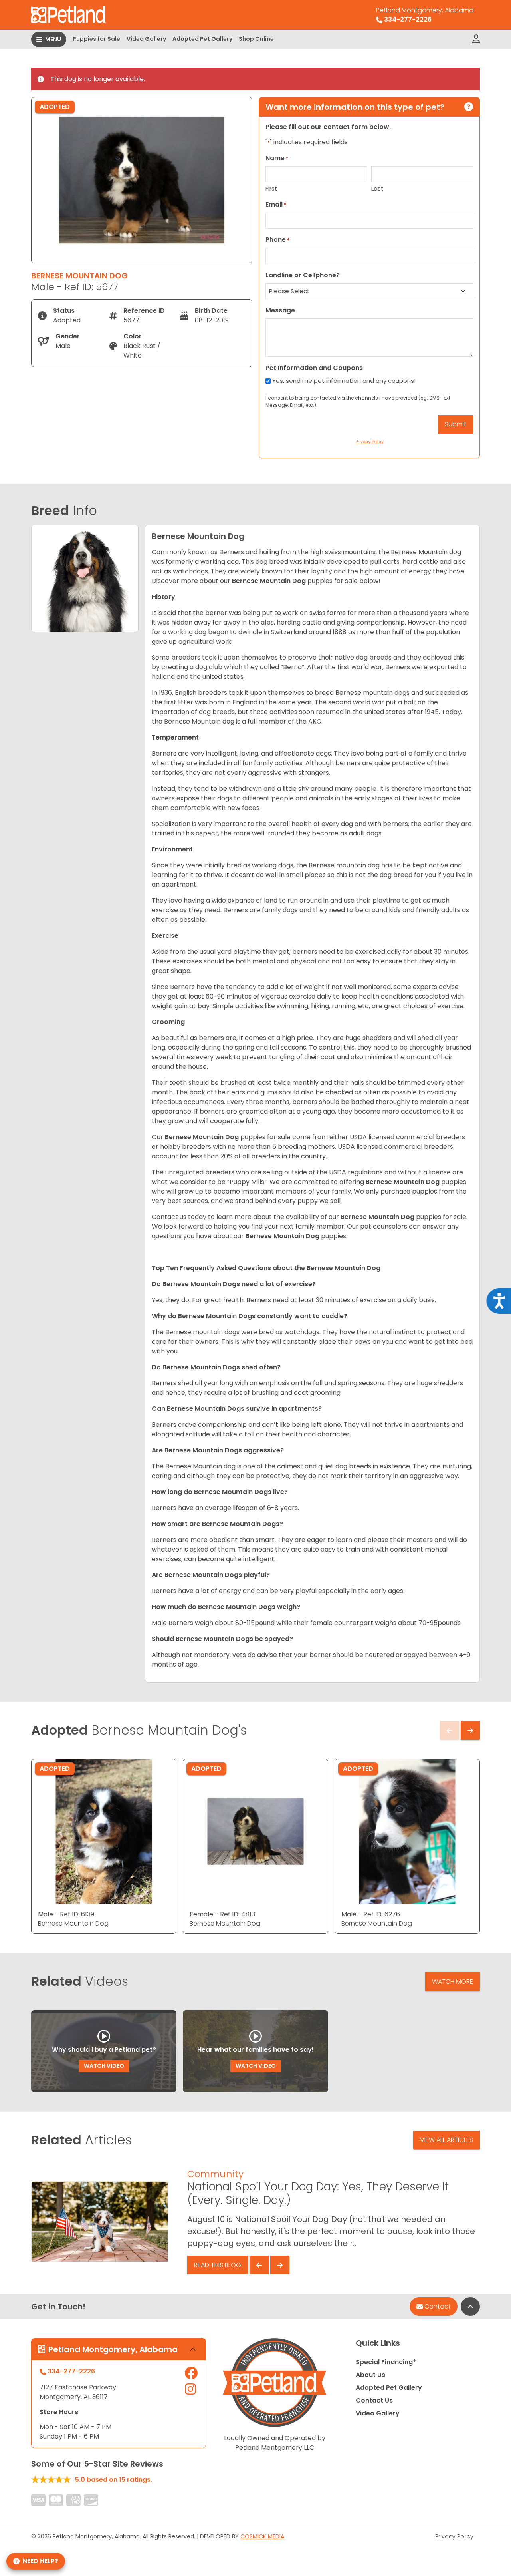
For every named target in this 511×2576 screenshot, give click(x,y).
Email (276, 204)
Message (280, 310)
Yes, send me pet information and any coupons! (344, 381)
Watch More (453, 1982)
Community (215, 2174)
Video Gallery (146, 39)
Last (377, 188)
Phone (278, 240)
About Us (370, 2375)
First (271, 188)
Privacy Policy (454, 2536)
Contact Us (374, 2400)
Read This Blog (218, 2265)
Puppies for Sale (96, 39)
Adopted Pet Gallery (202, 39)
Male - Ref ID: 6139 (66, 1914)
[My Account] (476, 39)
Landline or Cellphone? (303, 275)
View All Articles (447, 2140)
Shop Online (256, 39)
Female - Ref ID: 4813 (222, 1914)
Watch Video (104, 2066)
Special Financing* (386, 2362)
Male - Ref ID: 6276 (371, 1914)
